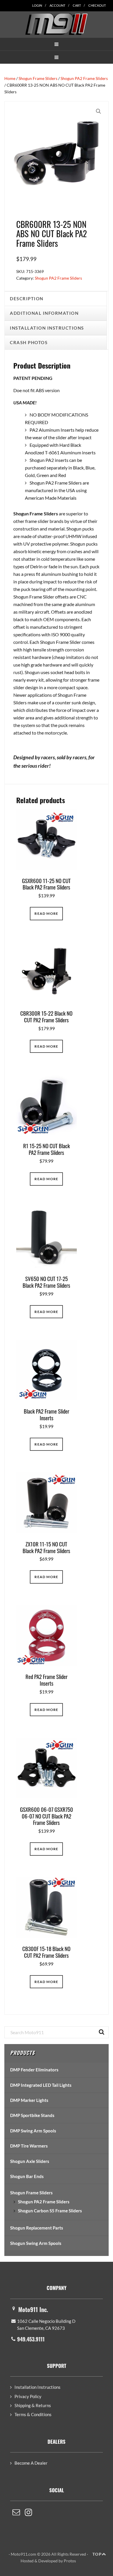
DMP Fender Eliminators (34, 2070)
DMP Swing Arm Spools (33, 2131)
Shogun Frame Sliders (38, 78)
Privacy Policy (28, 2396)
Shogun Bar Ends (27, 2176)
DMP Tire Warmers (29, 2146)
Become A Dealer (31, 2463)
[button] (57, 44)
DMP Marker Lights (29, 2100)
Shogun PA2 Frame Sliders (84, 78)
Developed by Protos (57, 2561)
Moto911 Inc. (33, 2309)
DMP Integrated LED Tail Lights (41, 2085)
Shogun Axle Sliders (30, 2161)
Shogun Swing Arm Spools (36, 2243)
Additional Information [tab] (44, 313)
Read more (46, 913)
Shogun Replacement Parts (37, 2228)
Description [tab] (27, 299)
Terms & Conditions (33, 2414)
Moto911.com (57, 24)
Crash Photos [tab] (29, 342)
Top (97, 2554)
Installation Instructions (38, 2387)
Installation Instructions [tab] (47, 328)
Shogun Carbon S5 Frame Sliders (50, 2211)
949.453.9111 (31, 2339)
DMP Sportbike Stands (32, 2115)
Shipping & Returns (33, 2405)
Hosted (27, 2561)
